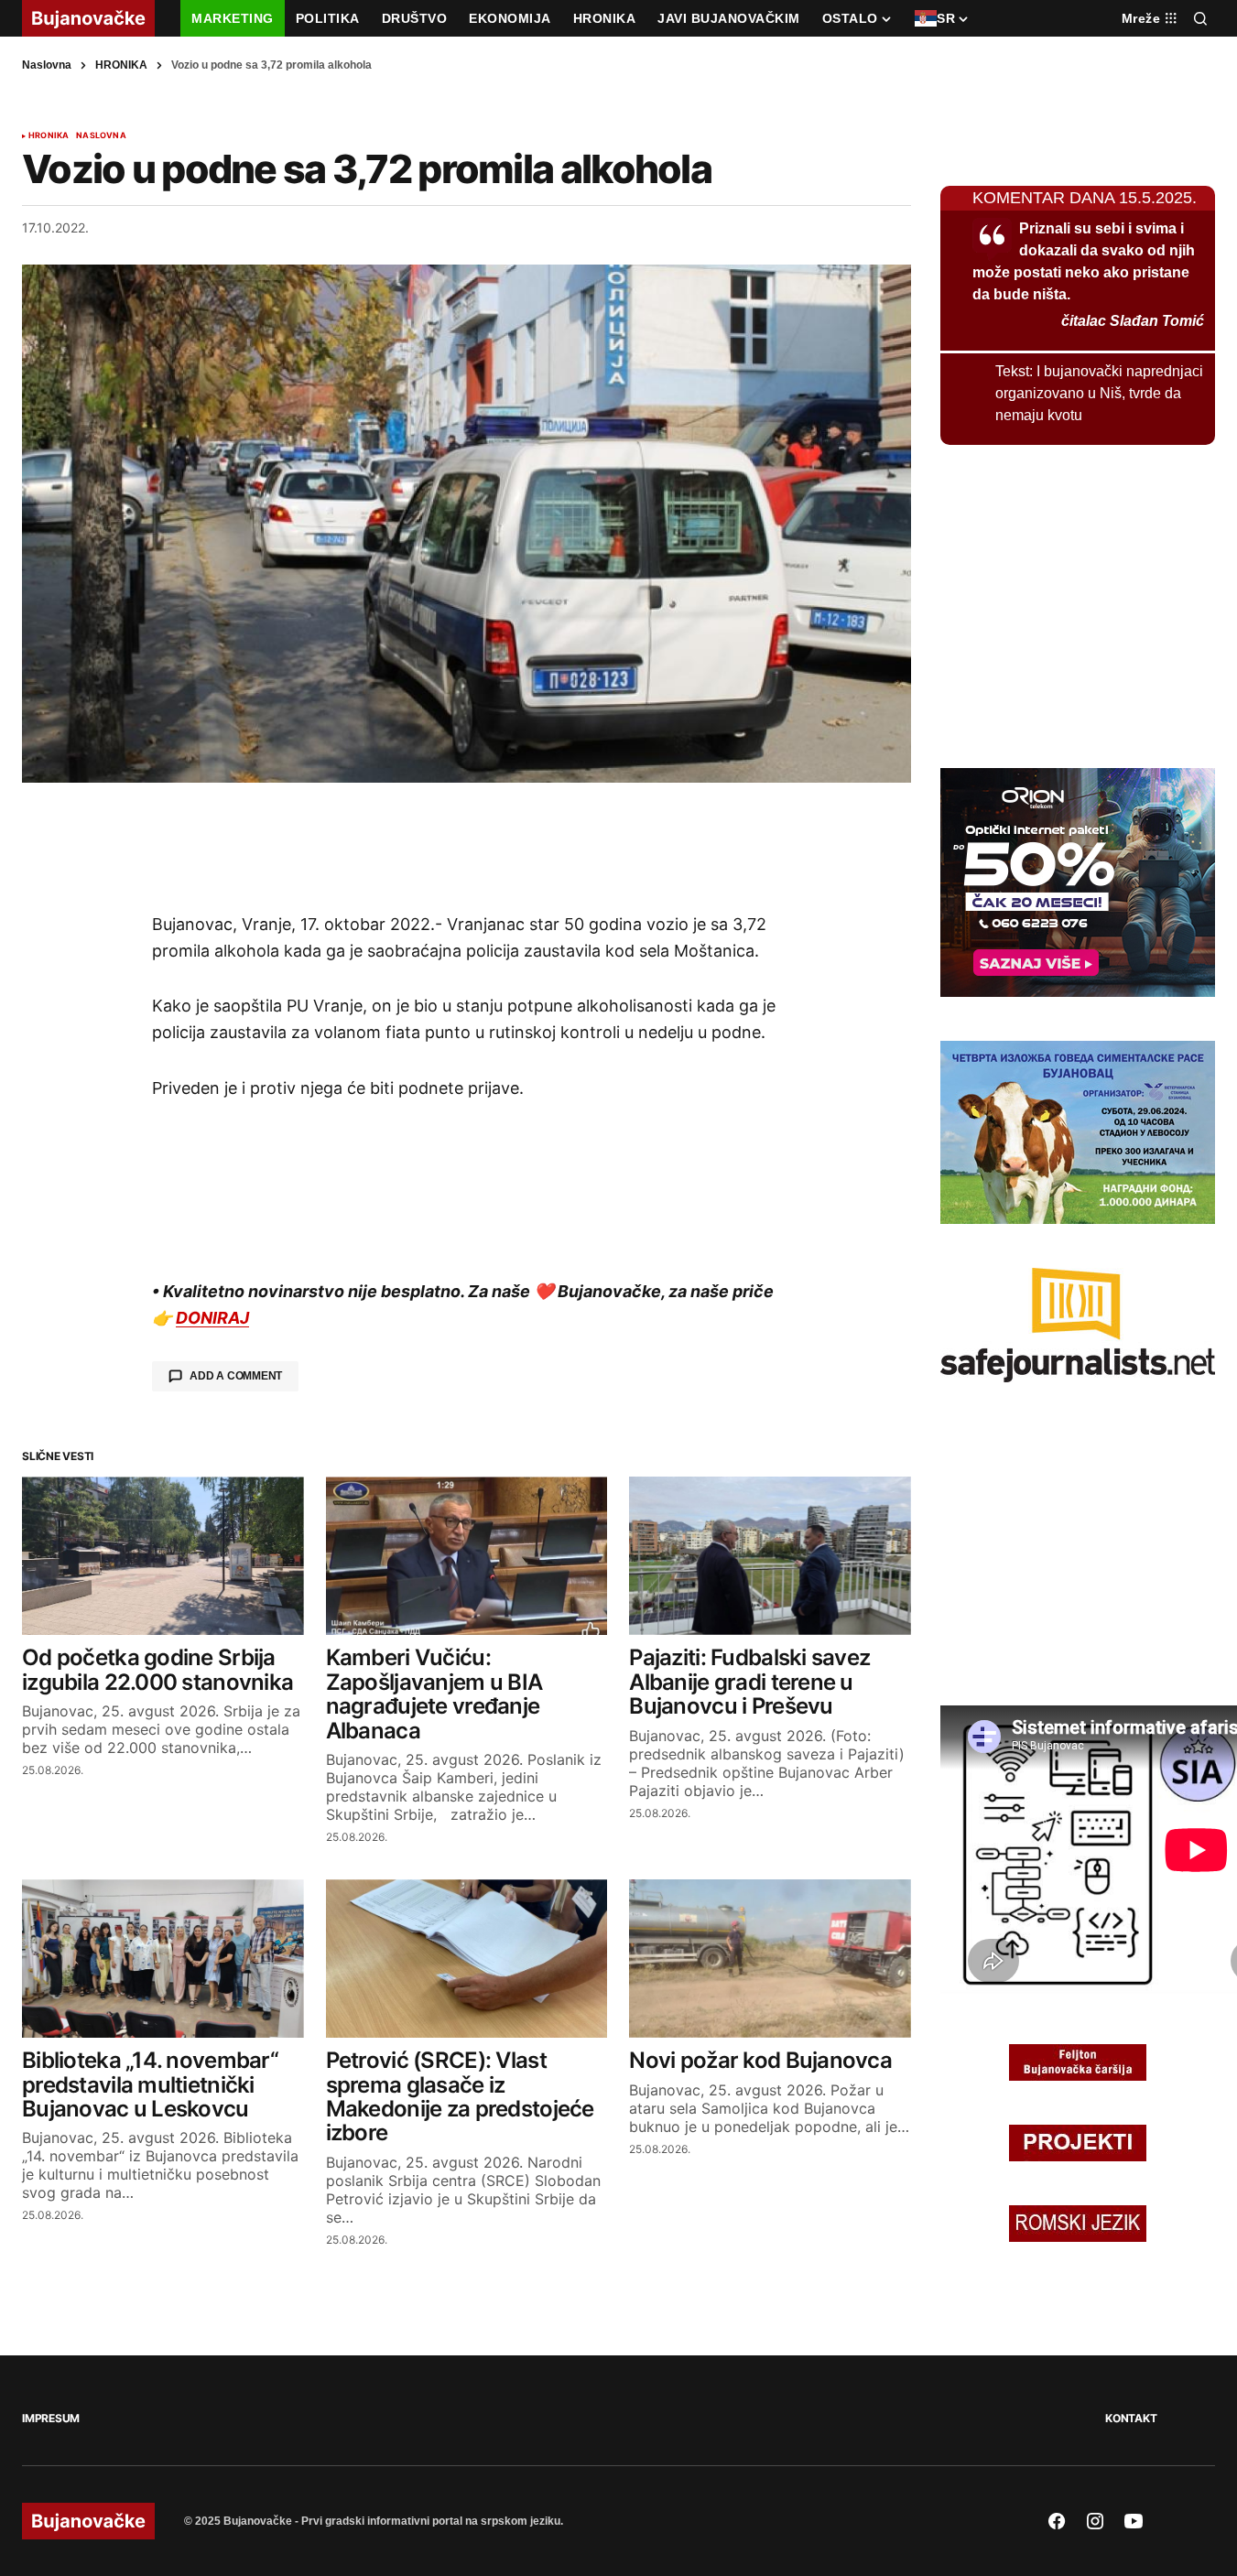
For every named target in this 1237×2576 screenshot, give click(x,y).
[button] (1200, 18)
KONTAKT (1131, 2418)
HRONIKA (121, 65)
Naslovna (47, 65)
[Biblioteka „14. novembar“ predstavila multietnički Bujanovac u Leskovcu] (163, 1959)
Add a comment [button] (236, 1376)
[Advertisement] (467, 847)
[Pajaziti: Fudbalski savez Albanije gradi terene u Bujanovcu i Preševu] (770, 1556)
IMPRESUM (51, 2418)
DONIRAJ (212, 1318)
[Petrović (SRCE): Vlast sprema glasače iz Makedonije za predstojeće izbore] (467, 1959)
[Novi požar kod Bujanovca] (770, 1959)
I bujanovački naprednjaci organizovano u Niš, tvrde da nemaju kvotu (1099, 393)
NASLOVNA (101, 135)
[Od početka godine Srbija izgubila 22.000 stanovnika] (163, 1556)
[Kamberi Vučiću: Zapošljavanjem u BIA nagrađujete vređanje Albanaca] (467, 1556)
